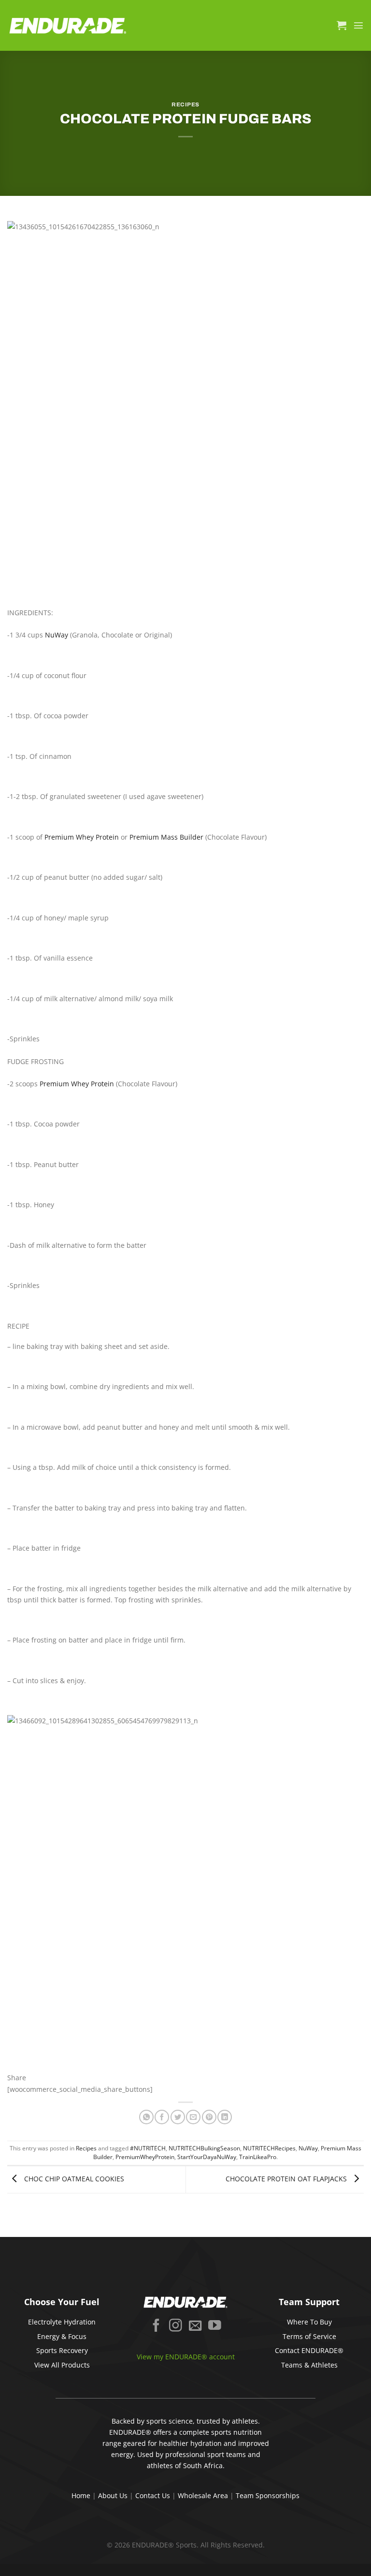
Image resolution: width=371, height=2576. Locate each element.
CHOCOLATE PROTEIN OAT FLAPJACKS (287, 2179)
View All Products (62, 2365)
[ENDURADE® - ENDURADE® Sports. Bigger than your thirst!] (68, 25)
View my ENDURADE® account (186, 2357)
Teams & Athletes (309, 2365)
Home (81, 2495)
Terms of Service (309, 2336)
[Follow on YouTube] (215, 2326)
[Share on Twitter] (178, 2117)
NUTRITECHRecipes (269, 2148)
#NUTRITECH (148, 2148)
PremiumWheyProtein (145, 2157)
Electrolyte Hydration (62, 2322)
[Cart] (342, 25)
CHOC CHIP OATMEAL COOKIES (73, 2179)
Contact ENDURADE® (309, 2350)
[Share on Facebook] (162, 2117)
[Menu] (358, 25)
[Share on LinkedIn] (225, 2117)
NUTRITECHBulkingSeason (204, 2148)
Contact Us (153, 2495)
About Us (113, 2495)
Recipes (185, 104)
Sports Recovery (62, 2350)
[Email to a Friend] (193, 2117)
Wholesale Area (203, 2495)
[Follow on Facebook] (156, 2326)
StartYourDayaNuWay (207, 2157)
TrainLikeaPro (258, 2157)
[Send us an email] (195, 2326)
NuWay (57, 635)
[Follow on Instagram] (176, 2326)
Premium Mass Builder (166, 837)
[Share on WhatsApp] (146, 2117)
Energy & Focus (62, 2336)
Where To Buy (309, 2322)
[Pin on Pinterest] (209, 2117)
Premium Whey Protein (82, 837)
